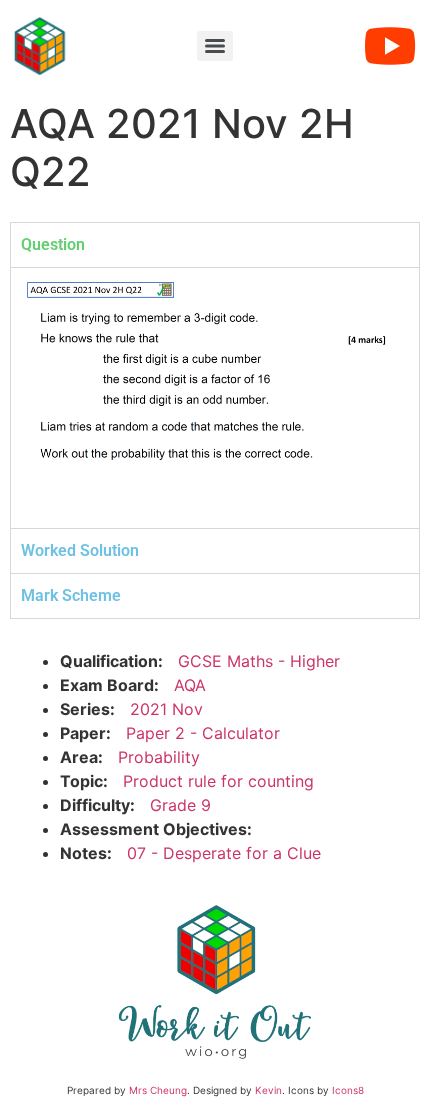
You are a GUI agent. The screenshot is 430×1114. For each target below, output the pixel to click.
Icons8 (348, 1090)
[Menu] (215, 46)
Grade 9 (180, 805)
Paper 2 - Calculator (203, 733)
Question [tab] (53, 244)
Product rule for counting (218, 781)
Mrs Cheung (158, 1090)
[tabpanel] (215, 397)
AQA (190, 685)
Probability (159, 757)
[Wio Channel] (390, 46)
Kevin (268, 1090)
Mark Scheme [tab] (71, 595)
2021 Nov (166, 709)
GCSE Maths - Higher (259, 661)
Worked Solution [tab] (80, 550)
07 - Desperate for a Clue (224, 853)
